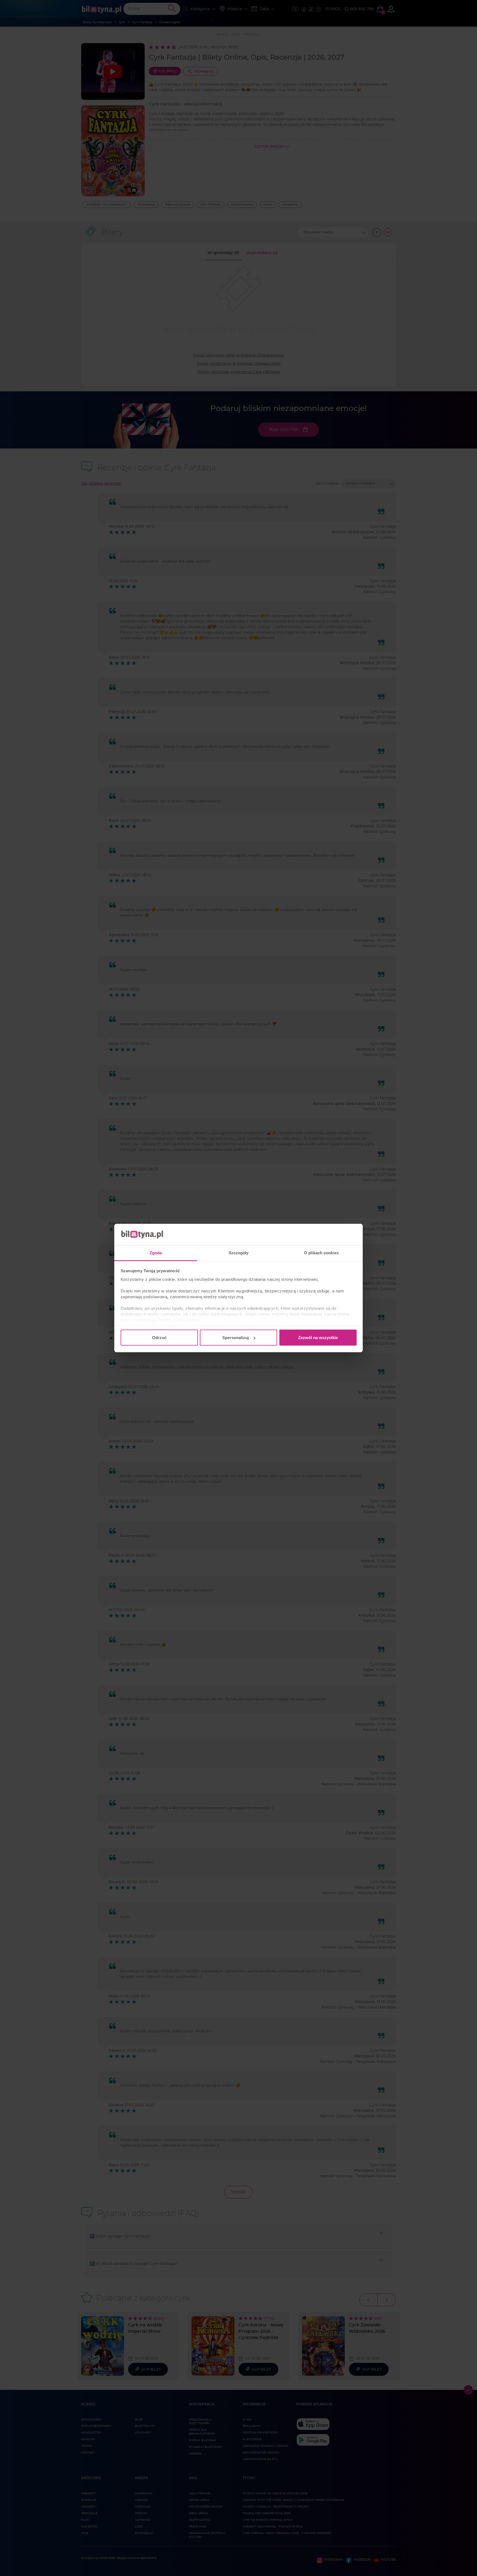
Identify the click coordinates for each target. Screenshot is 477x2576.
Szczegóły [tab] (239, 1253)
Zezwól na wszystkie (318, 1338)
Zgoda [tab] (156, 1253)
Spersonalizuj (235, 1338)
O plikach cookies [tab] (321, 1253)
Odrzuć (159, 1338)
